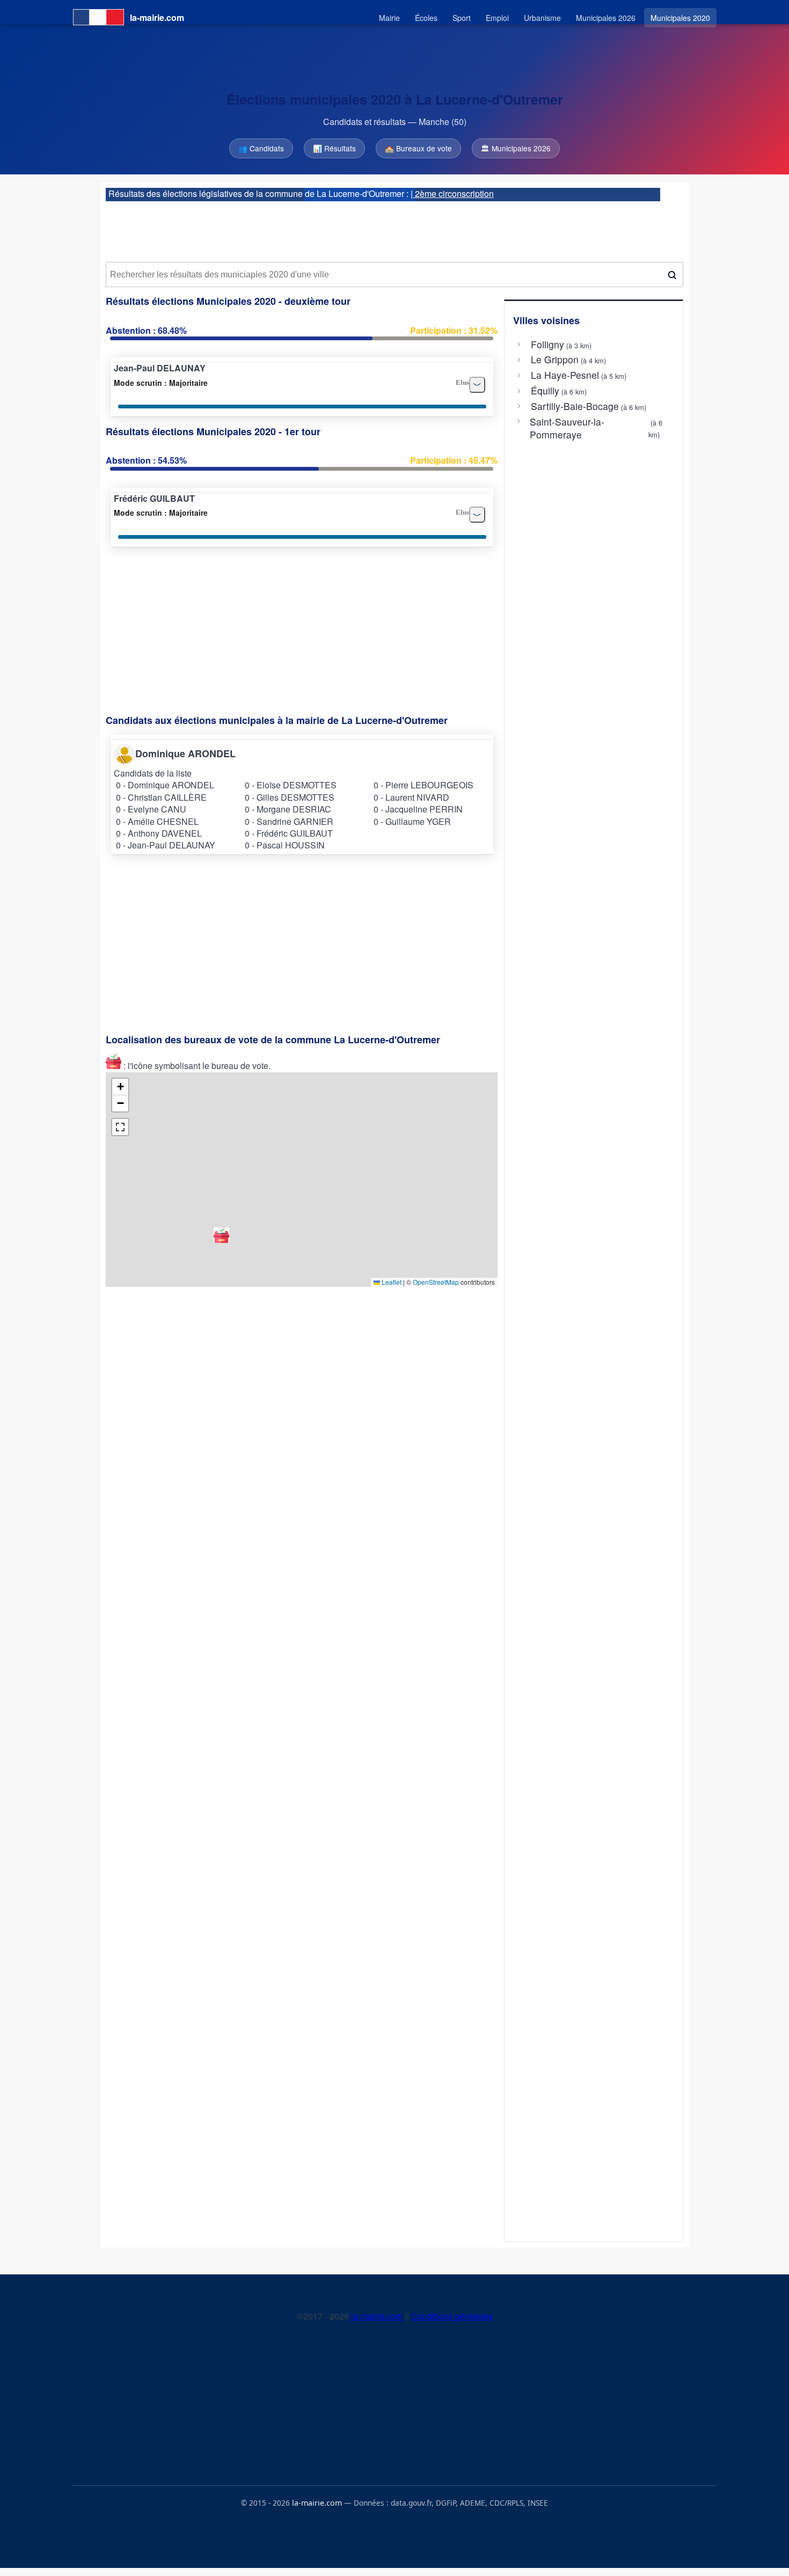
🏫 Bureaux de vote (418, 148)
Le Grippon (555, 360)
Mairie (389, 18)
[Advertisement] (394, 228)
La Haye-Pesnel (565, 375)
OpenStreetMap (436, 1282)
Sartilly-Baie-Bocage (575, 406)
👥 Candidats (261, 148)
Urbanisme (542, 18)
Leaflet (391, 1282)
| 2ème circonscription (452, 193)
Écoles (426, 18)
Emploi (497, 18)
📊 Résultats (334, 148)
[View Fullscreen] (120, 1127)
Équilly (545, 391)
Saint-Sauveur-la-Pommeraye (567, 428)
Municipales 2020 (680, 18)
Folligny (547, 345)
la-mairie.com (378, 2316)
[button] (221, 1235)
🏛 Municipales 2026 (516, 148)
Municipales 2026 (606, 18)
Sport (462, 18)
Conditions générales (452, 2316)
